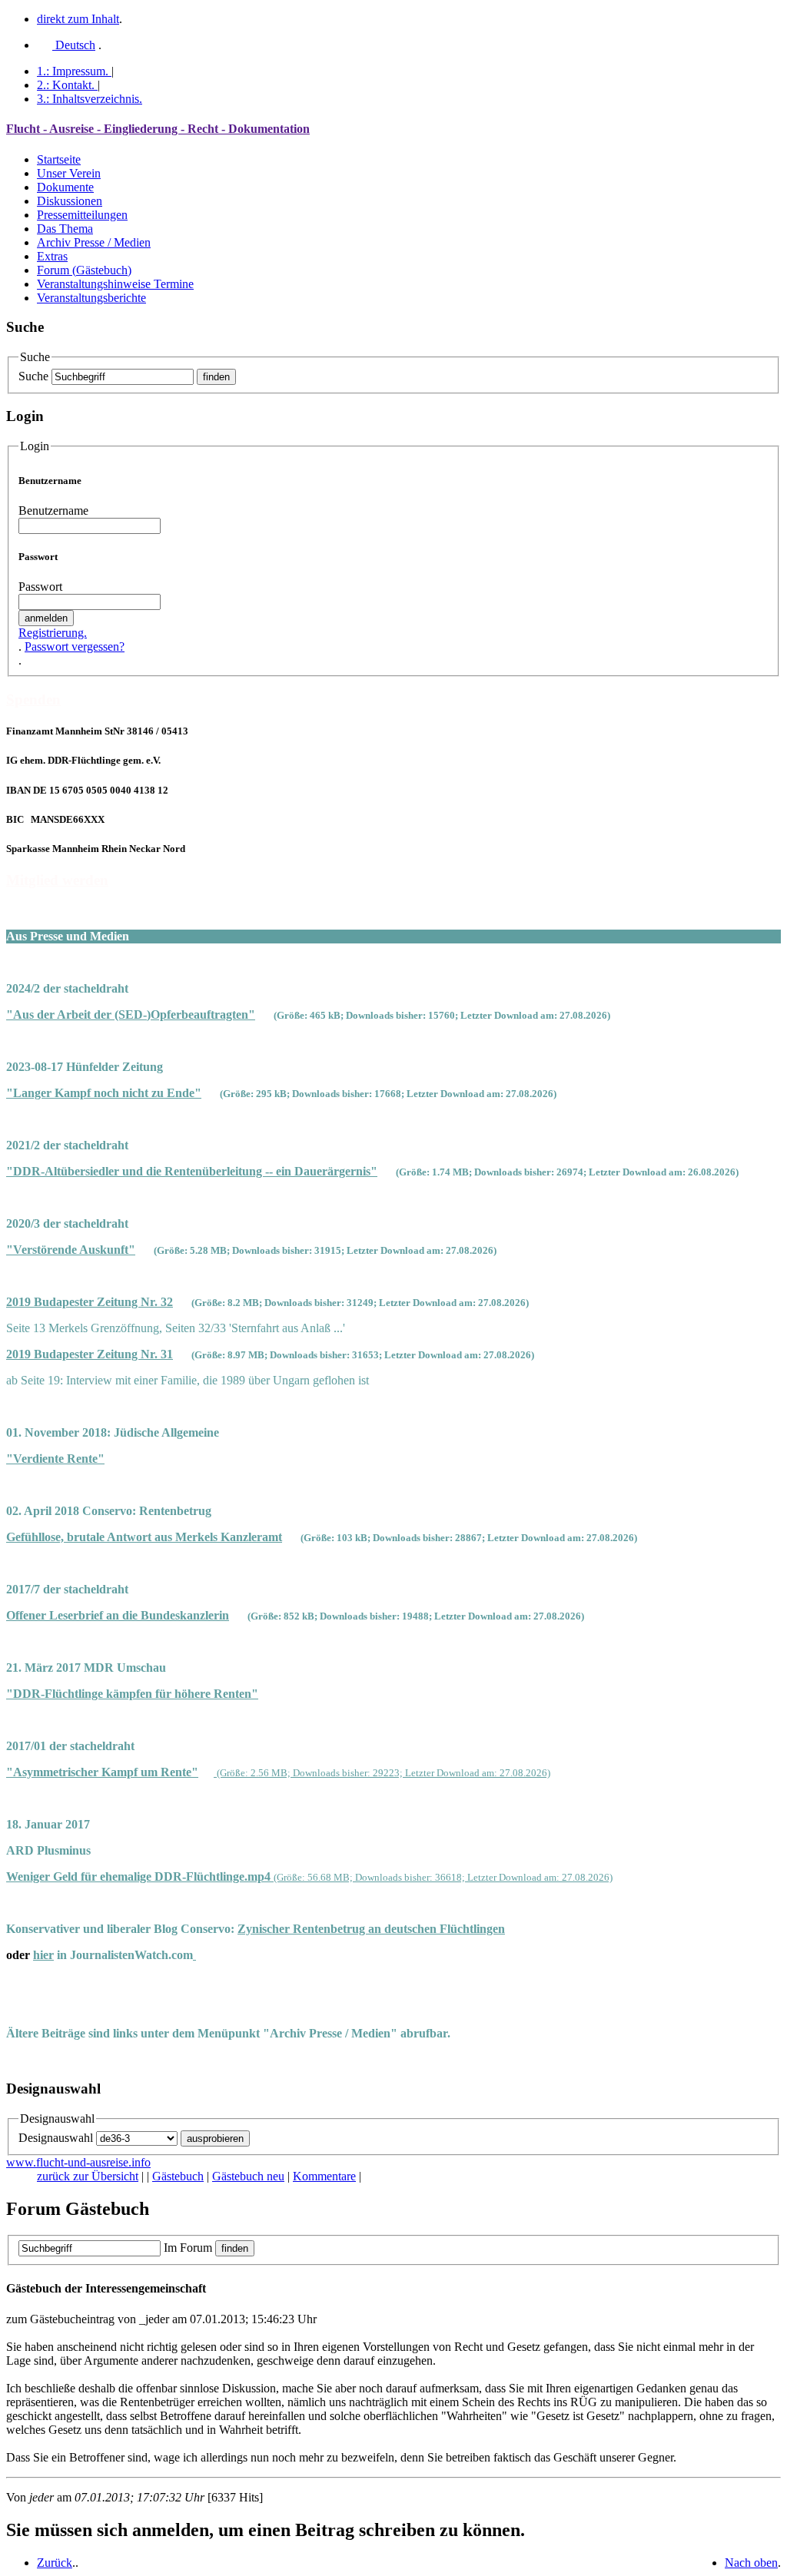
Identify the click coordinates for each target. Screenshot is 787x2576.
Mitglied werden (57, 880)
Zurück (55, 2563)
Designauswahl (56, 2138)
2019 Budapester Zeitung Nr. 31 (90, 1354)
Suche (33, 376)
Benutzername (53, 511)
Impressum (73, 71)
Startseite (59, 159)
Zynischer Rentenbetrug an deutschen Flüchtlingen (371, 1929)
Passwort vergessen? (75, 646)
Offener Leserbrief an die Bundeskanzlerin (118, 1615)
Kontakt (66, 85)
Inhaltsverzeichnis (90, 99)
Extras (52, 256)
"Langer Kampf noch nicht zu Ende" (104, 1093)
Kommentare (324, 2176)
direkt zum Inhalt (78, 19)
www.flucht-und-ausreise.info (78, 2162)
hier (43, 1955)
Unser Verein (69, 173)
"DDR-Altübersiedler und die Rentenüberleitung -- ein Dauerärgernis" (192, 1171)
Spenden (33, 700)
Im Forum (188, 2248)
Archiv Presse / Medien (94, 242)
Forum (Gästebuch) (84, 270)
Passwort (40, 587)
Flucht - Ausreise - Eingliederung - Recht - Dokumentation (158, 129)
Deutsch (74, 45)
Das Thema (65, 229)
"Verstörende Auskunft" (71, 1250)
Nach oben (751, 2563)
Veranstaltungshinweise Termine (115, 284)
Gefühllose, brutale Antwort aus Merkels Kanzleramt (144, 1537)
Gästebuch (178, 2176)
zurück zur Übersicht (88, 2176)
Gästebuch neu (248, 2176)
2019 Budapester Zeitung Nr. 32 (90, 1302)
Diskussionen (70, 201)
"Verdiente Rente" (55, 1459)
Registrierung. (53, 633)
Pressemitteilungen (82, 215)
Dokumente (65, 187)
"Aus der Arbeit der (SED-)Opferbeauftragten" (131, 1014)
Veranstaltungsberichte (91, 298)
